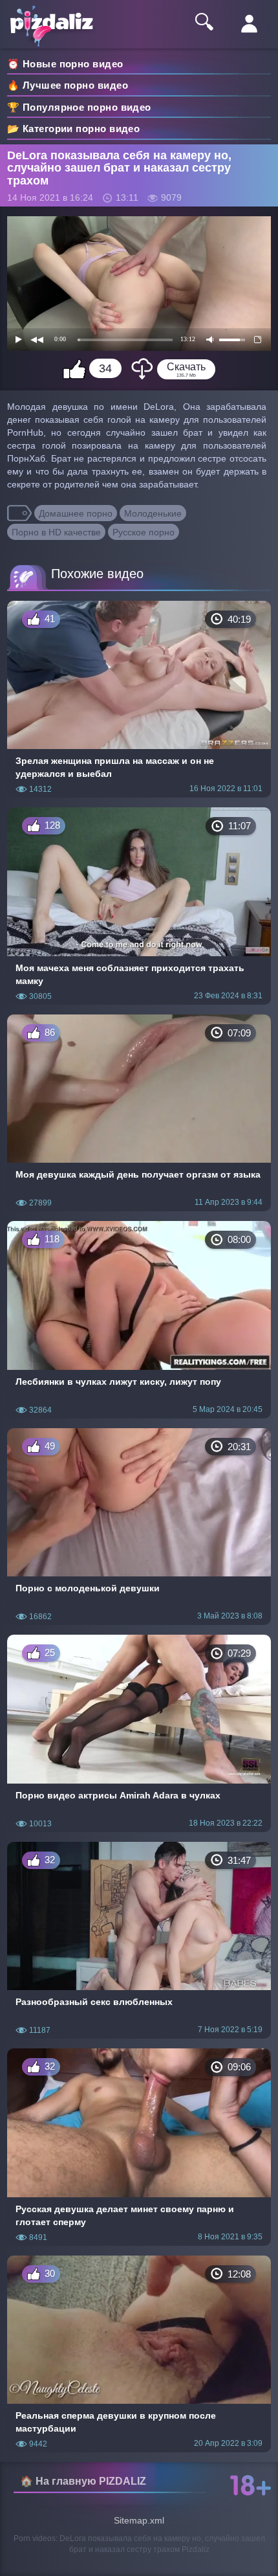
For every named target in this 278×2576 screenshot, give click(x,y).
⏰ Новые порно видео (65, 64)
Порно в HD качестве (56, 532)
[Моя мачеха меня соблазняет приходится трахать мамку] (139, 906)
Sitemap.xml (139, 2520)
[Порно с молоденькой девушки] (139, 1527)
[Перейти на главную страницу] (58, 17)
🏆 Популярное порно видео (79, 107)
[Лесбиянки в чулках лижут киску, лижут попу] (139, 1320)
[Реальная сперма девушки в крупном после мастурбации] (139, 2354)
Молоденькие (153, 513)
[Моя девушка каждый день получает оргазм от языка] (139, 1113)
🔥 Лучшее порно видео (68, 85)
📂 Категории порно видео (73, 129)
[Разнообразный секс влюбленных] (139, 1941)
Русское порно (144, 532)
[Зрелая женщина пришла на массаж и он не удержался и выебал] (139, 700)
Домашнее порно (76, 513)
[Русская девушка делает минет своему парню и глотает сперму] (139, 2147)
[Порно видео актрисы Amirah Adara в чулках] (139, 1733)
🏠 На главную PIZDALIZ (83, 2481)
